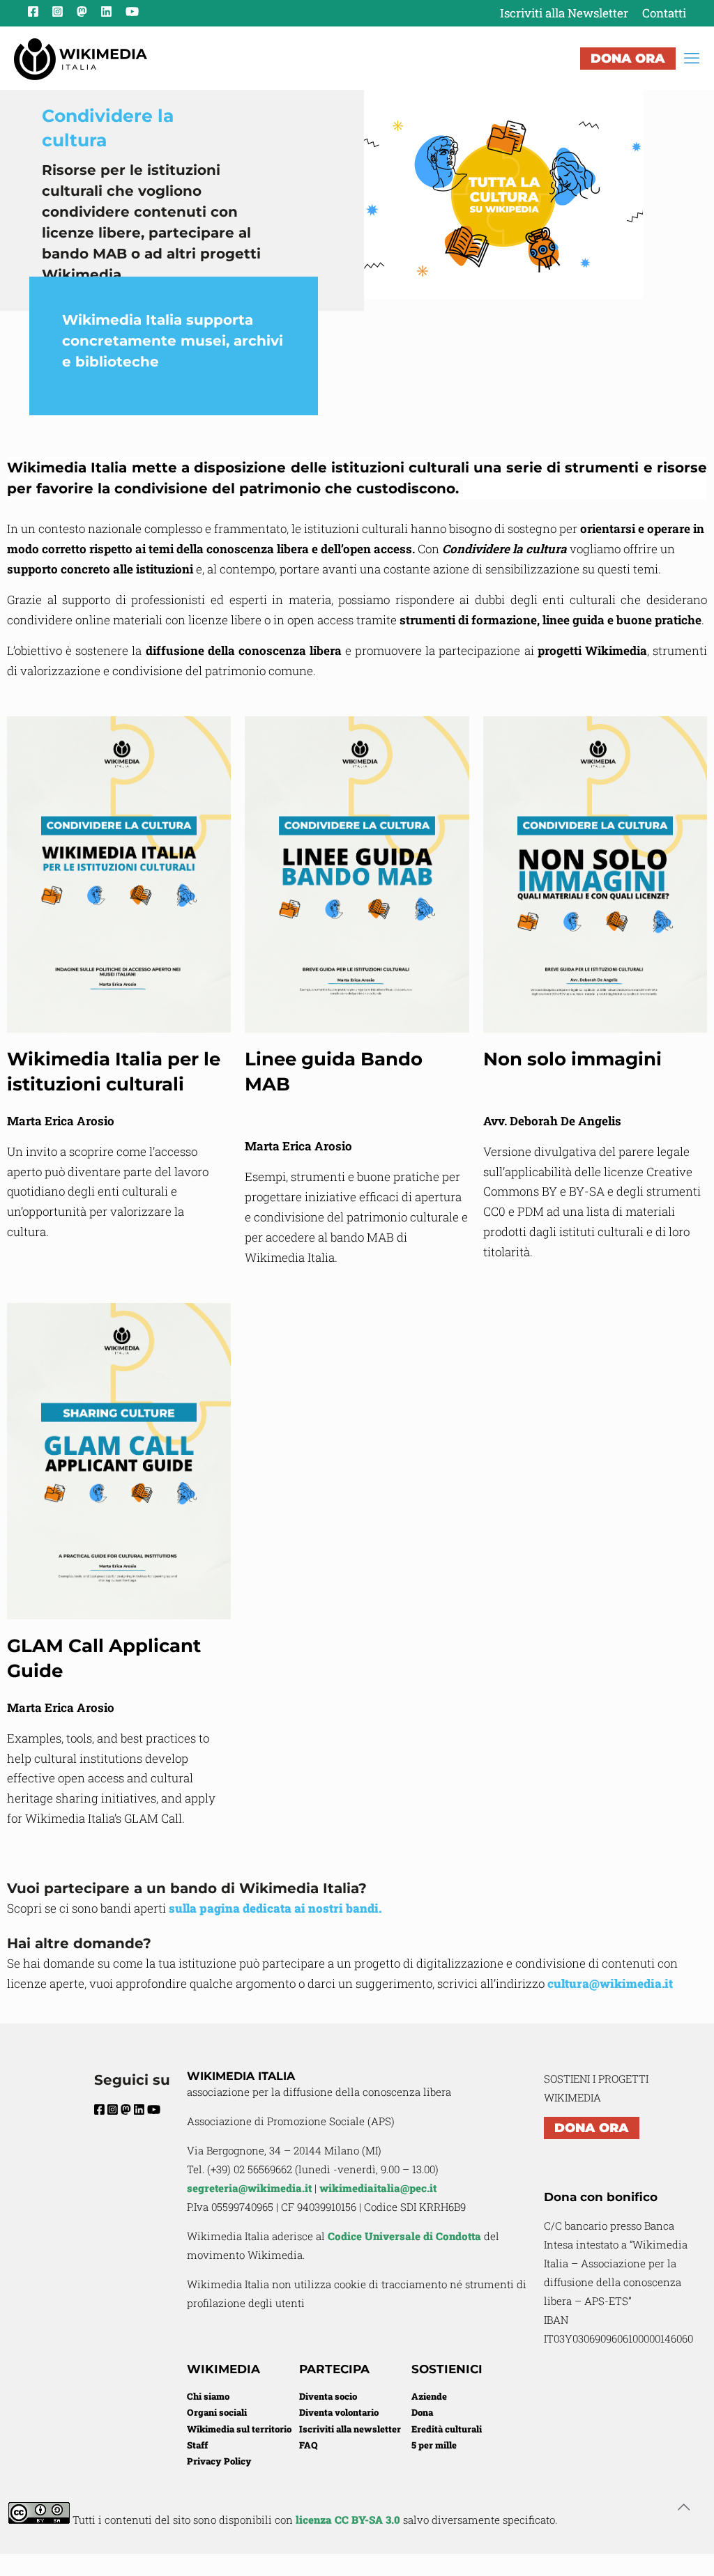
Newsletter (564, 13)
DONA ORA (628, 59)
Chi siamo (208, 2396)
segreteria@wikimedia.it (249, 2188)
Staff (197, 2445)
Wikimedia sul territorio (239, 2429)
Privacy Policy (219, 2461)
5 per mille (434, 2445)
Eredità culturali (447, 2429)
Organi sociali (217, 2412)
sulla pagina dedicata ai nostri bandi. (276, 1908)
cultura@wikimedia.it (610, 1983)
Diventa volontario (339, 2412)
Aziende (429, 2396)
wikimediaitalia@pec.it (378, 2188)
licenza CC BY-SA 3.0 (348, 2520)
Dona (422, 2412)
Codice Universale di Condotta (404, 2236)
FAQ (308, 2445)
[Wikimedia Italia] (81, 58)
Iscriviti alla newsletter (350, 2429)
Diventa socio (328, 2396)
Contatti (664, 13)
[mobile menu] (692, 58)
